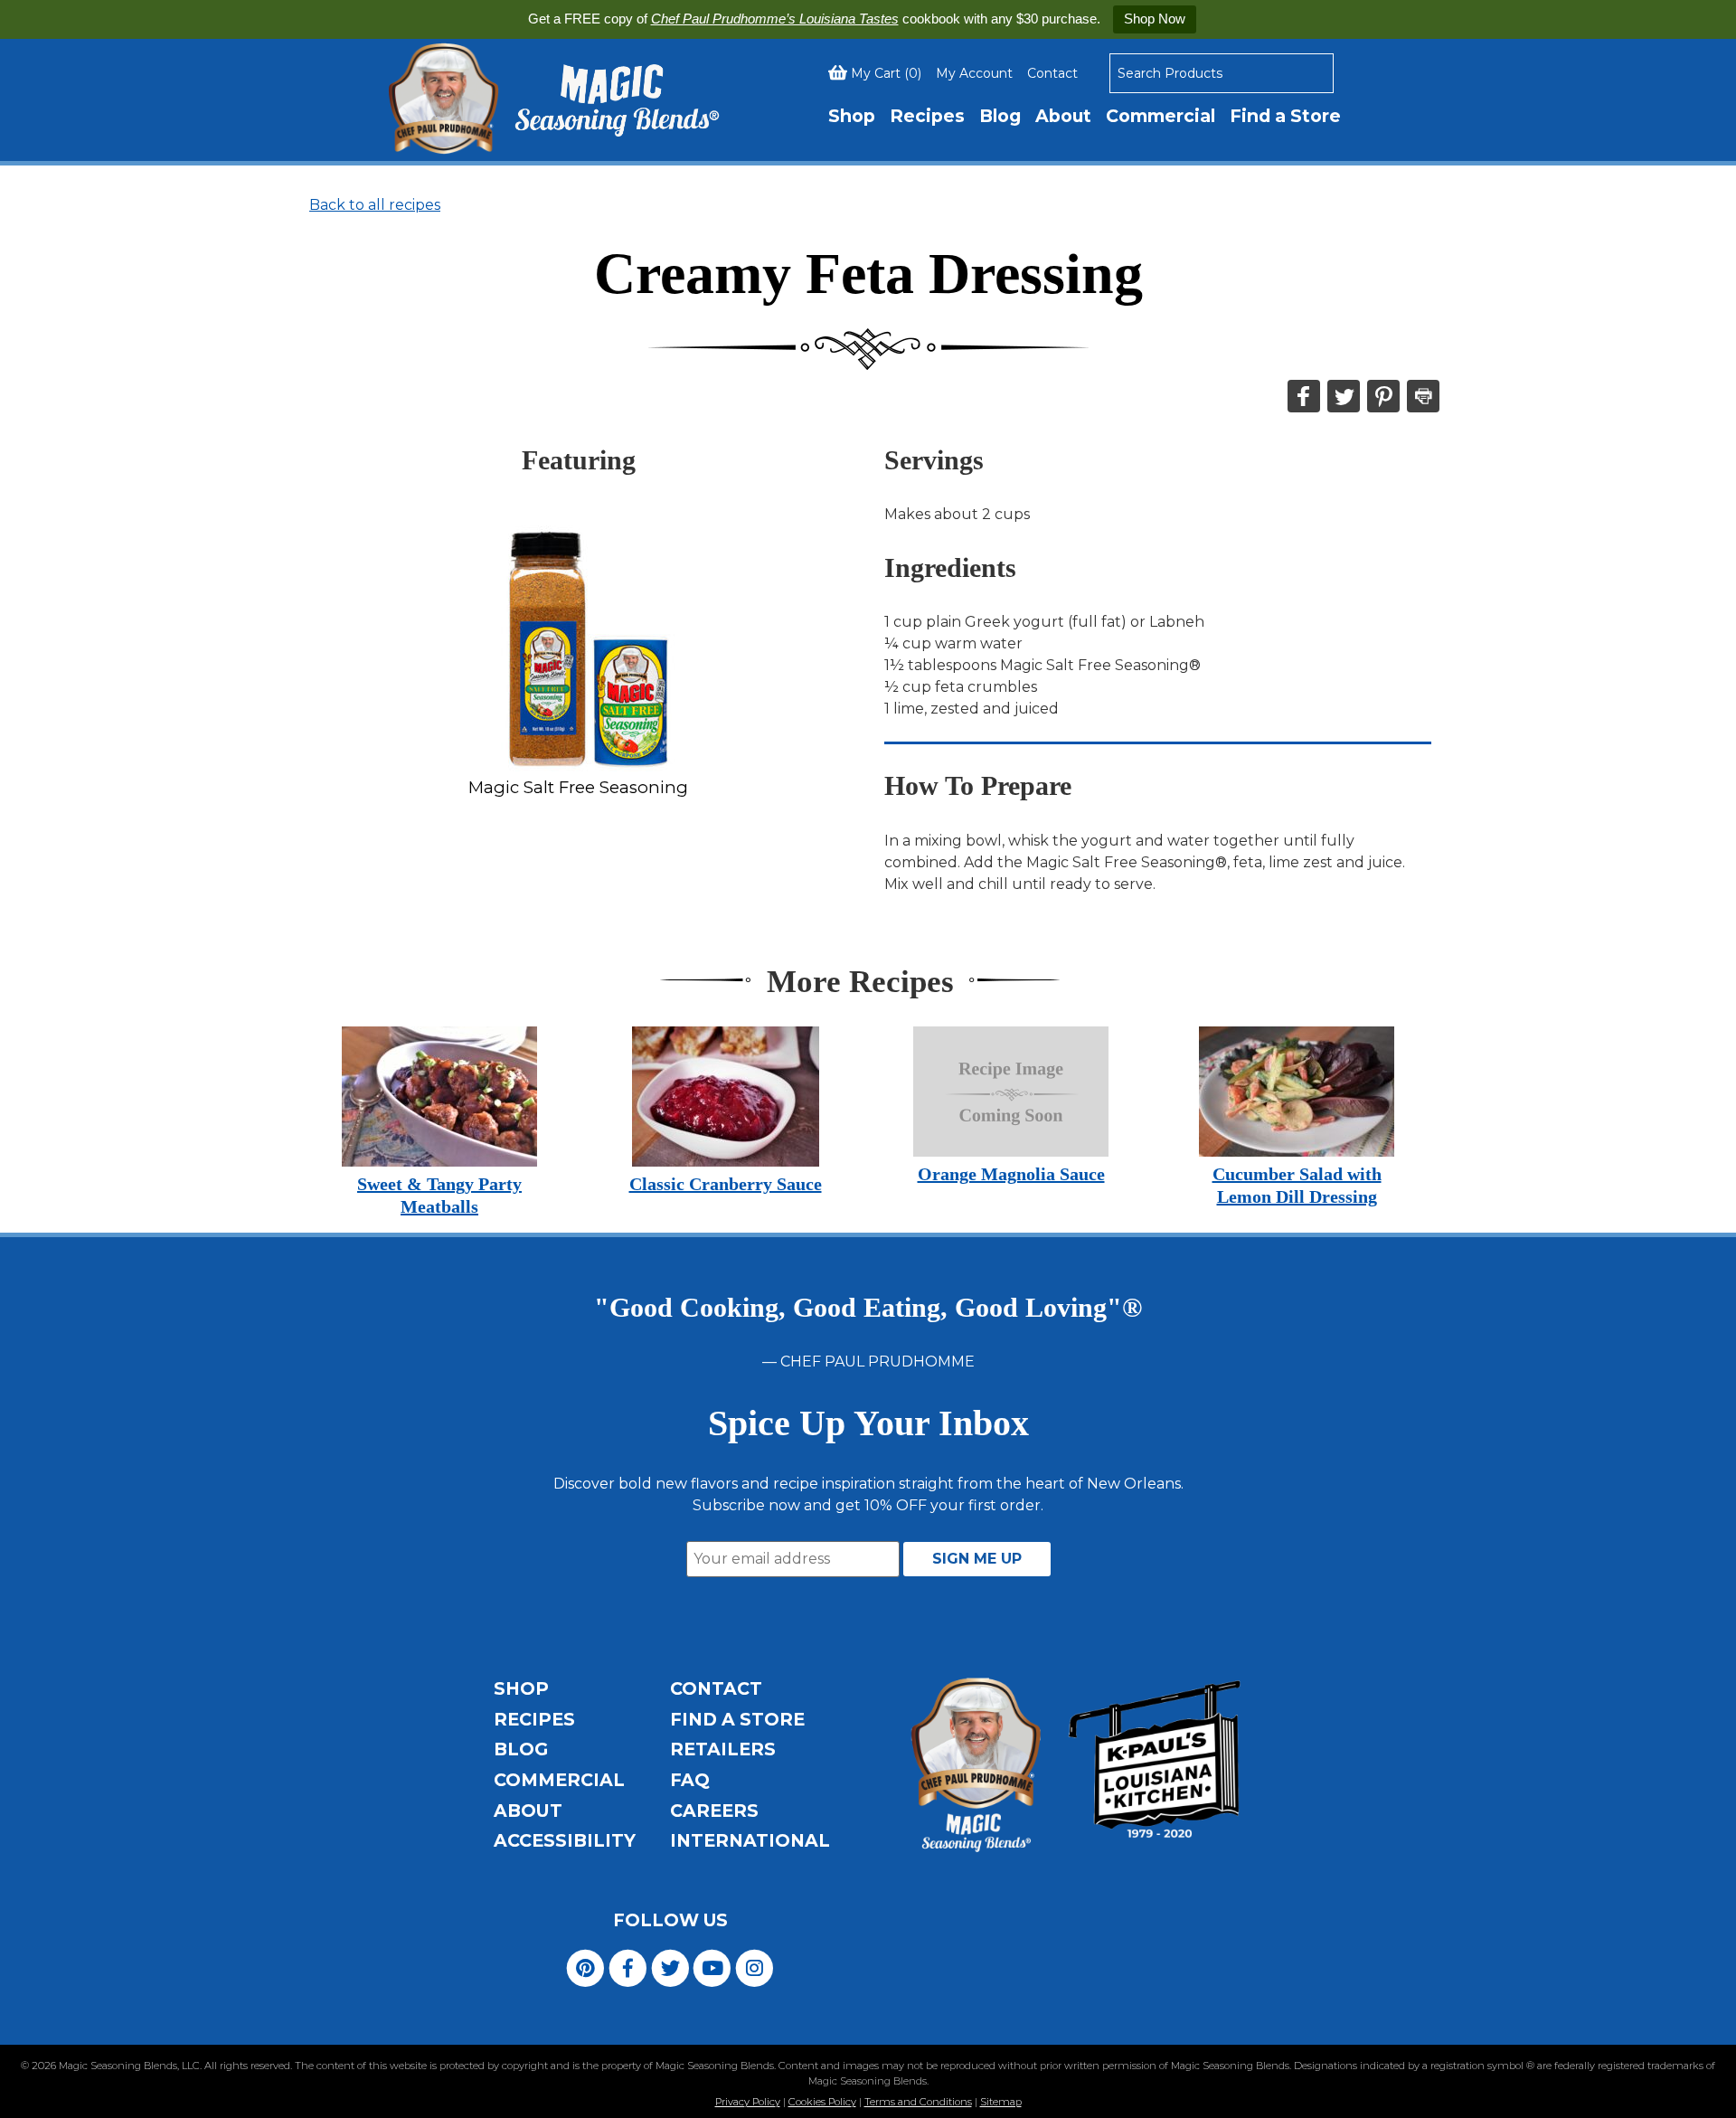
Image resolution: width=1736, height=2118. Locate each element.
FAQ (690, 1780)
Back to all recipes (375, 205)
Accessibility (565, 1840)
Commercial (1160, 116)
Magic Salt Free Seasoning (578, 787)
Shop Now (1155, 19)
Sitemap (1001, 2102)
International (750, 1840)
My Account (974, 73)
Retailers (723, 1749)
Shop (852, 116)
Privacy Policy (748, 2102)
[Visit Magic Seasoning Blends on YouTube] (712, 1967)
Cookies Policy (822, 2102)
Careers (714, 1811)
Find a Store (1285, 116)
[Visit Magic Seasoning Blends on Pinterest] (585, 1967)
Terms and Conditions (918, 2102)
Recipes (927, 116)
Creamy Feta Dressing (868, 274)
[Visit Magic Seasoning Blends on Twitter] (670, 1967)
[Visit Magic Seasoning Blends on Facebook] (628, 1967)
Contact (1052, 73)
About (1063, 116)
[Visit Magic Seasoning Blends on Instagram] (755, 1967)
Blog (1000, 116)
